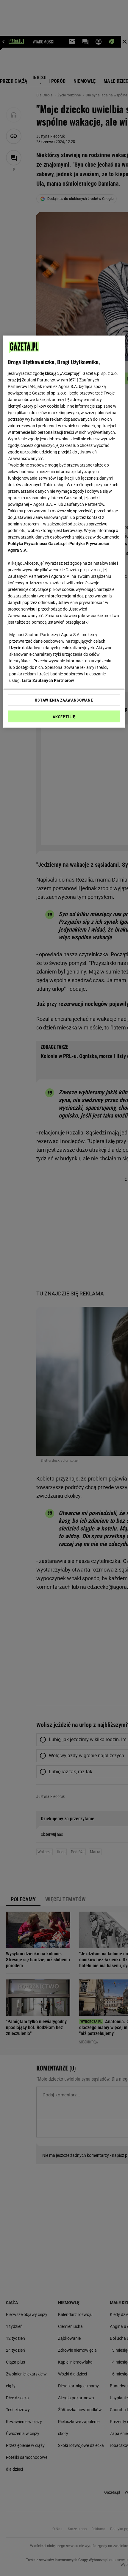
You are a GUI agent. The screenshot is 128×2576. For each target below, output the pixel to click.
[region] (64, 531)
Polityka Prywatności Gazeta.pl (37, 543)
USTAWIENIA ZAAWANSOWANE (64, 700)
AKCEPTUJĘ (64, 716)
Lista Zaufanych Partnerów (48, 680)
